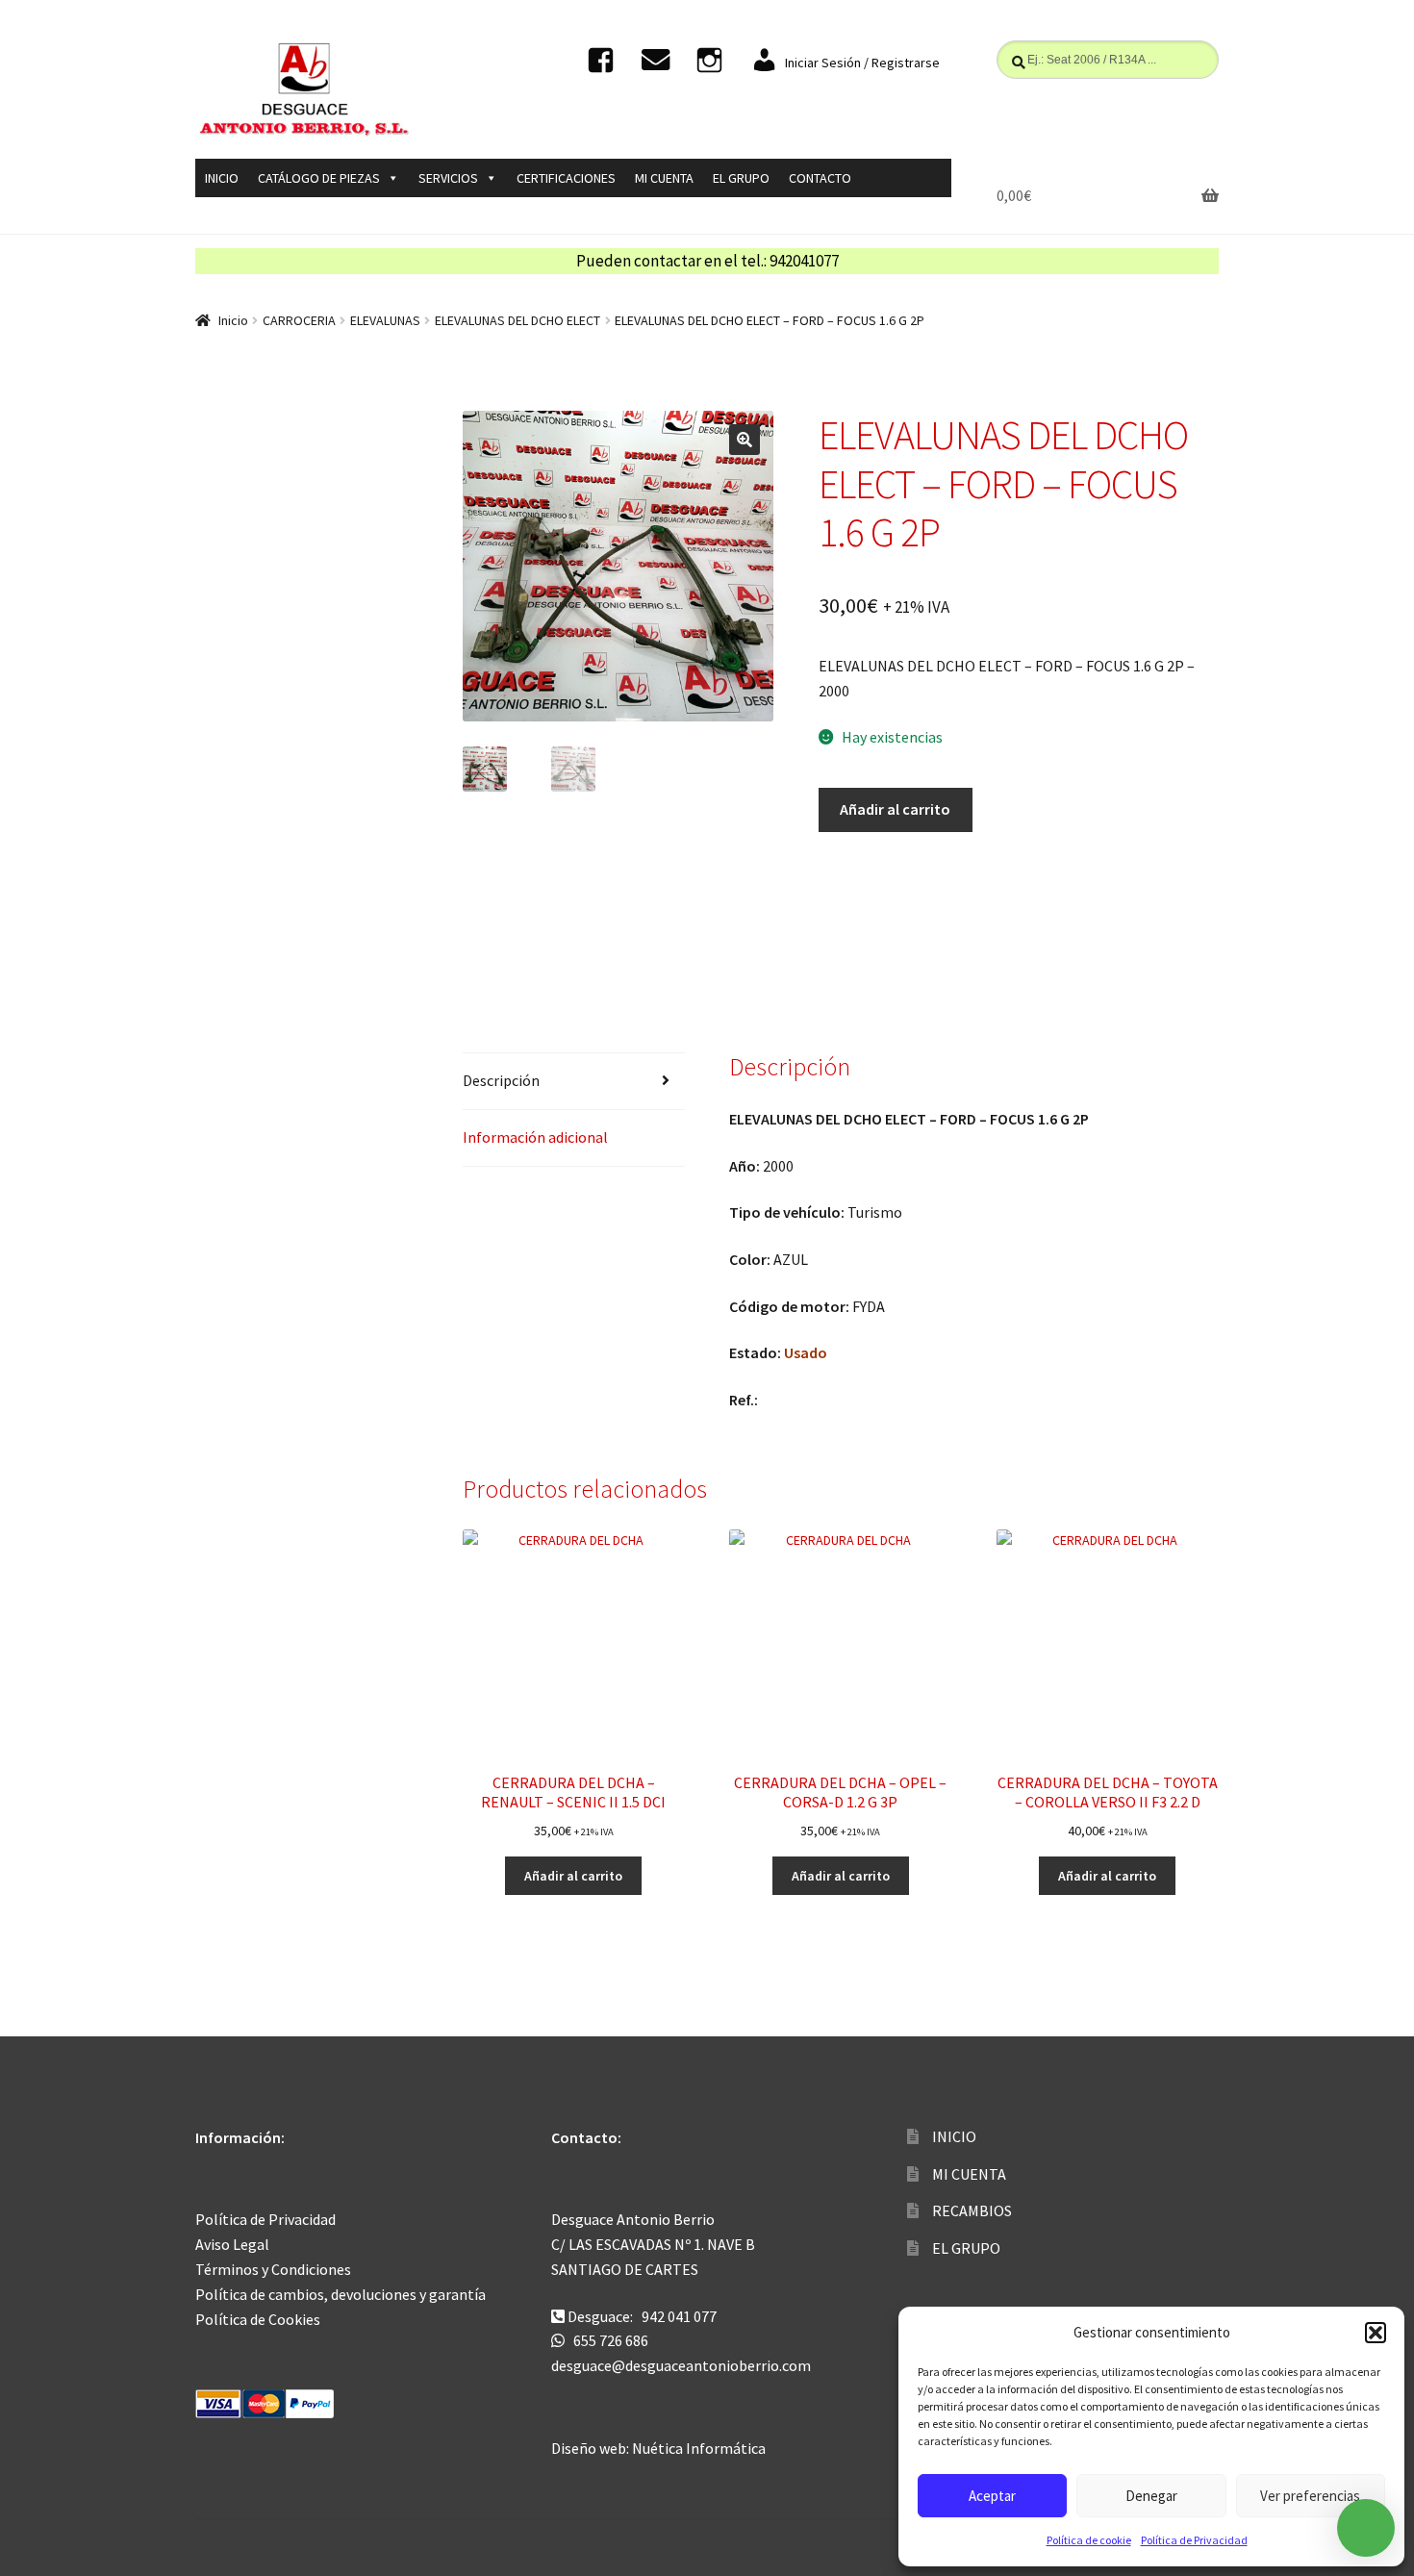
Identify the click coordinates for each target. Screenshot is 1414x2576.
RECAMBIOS (972, 2210)
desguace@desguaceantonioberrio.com (681, 2365)
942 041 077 (679, 2316)
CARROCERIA (299, 320)
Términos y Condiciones (273, 2269)
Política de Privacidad (1194, 2540)
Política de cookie (1089, 2540)
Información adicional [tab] (535, 1137)
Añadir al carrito (895, 809)
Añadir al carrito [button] (573, 1876)
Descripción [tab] (501, 1080)
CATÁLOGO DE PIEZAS (319, 178)
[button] (1376, 2333)
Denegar (1151, 2496)
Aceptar (992, 2496)
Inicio (233, 320)
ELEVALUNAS (385, 320)
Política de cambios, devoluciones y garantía (341, 2294)
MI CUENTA (664, 178)
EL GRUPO (741, 178)
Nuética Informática (699, 2448)
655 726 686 (611, 2340)
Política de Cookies (258, 2319)
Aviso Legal (232, 2244)
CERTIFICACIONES (566, 178)
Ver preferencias (1310, 2496)
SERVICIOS (448, 178)
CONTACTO (820, 178)
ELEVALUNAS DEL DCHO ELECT (518, 320)
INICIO (222, 178)
